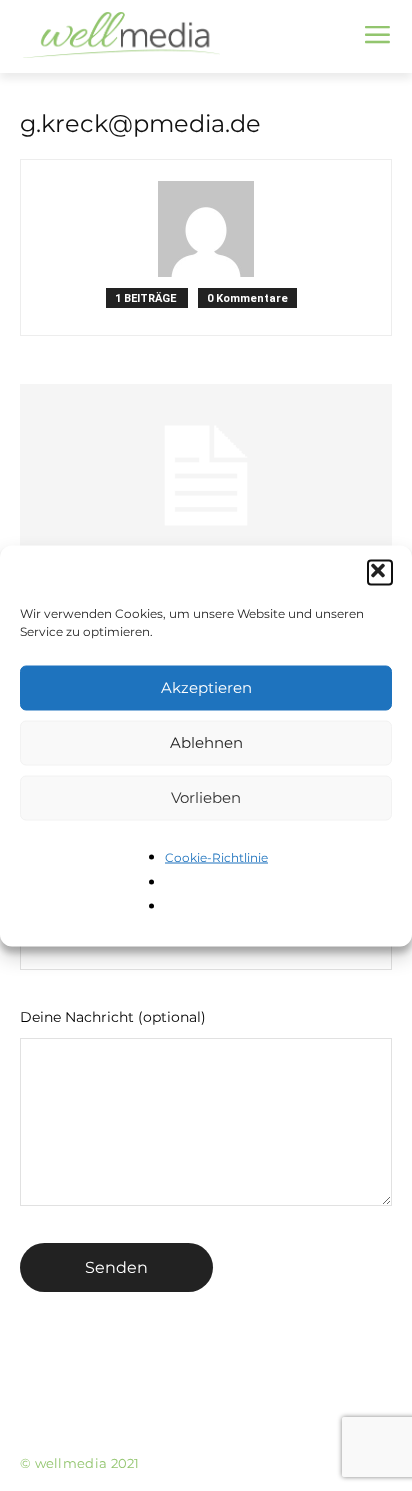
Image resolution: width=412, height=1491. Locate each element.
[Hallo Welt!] (206, 476)
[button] (380, 572)
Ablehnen (206, 742)
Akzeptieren (206, 687)
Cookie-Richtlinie (216, 856)
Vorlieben (206, 797)
